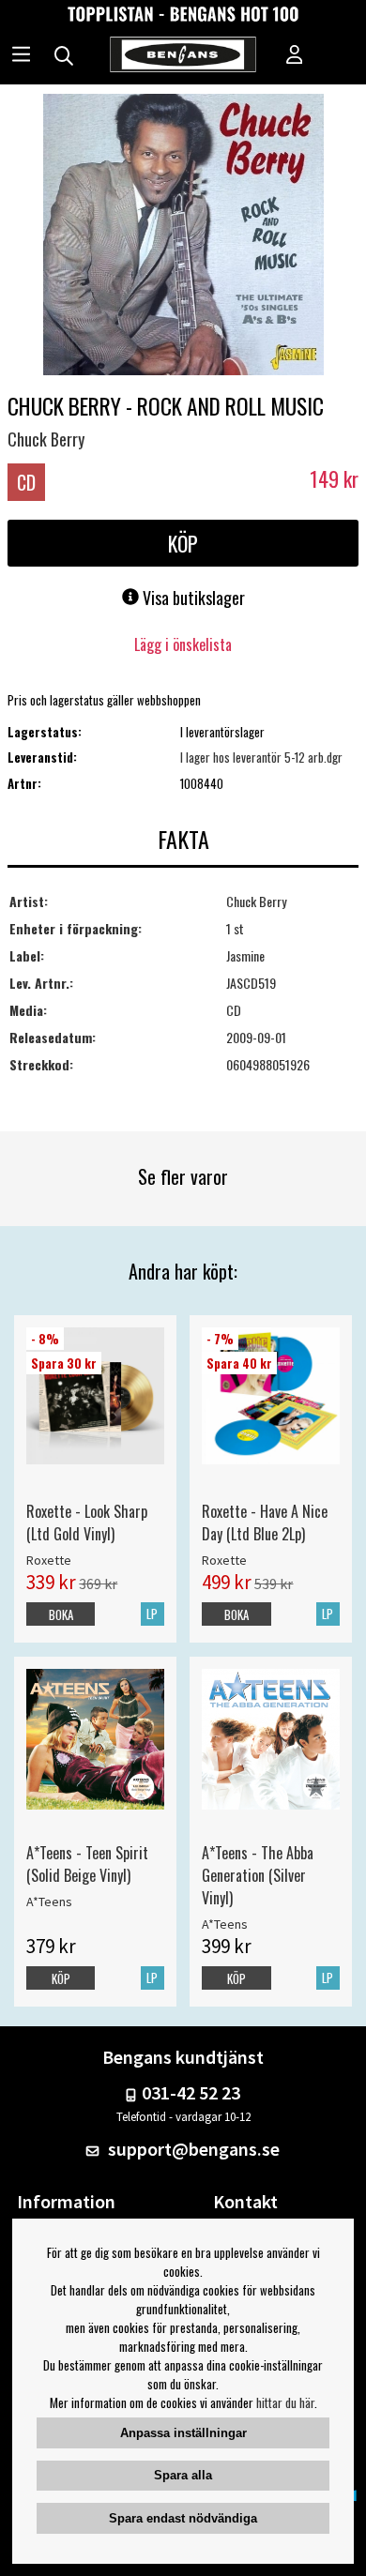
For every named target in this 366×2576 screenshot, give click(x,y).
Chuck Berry (46, 439)
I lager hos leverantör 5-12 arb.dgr (261, 757)
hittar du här (285, 2402)
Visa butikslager (192, 598)
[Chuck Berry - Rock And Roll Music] (183, 236)
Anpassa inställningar (183, 2433)
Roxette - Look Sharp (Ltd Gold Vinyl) (87, 1523)
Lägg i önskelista (183, 644)
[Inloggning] (295, 56)
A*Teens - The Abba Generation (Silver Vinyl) (258, 1875)
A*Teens (49, 1902)
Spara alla (183, 2475)
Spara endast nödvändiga (183, 2518)
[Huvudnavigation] (21, 56)
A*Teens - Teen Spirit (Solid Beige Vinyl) (87, 1864)
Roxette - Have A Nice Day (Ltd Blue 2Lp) (265, 1523)
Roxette (49, 1560)
